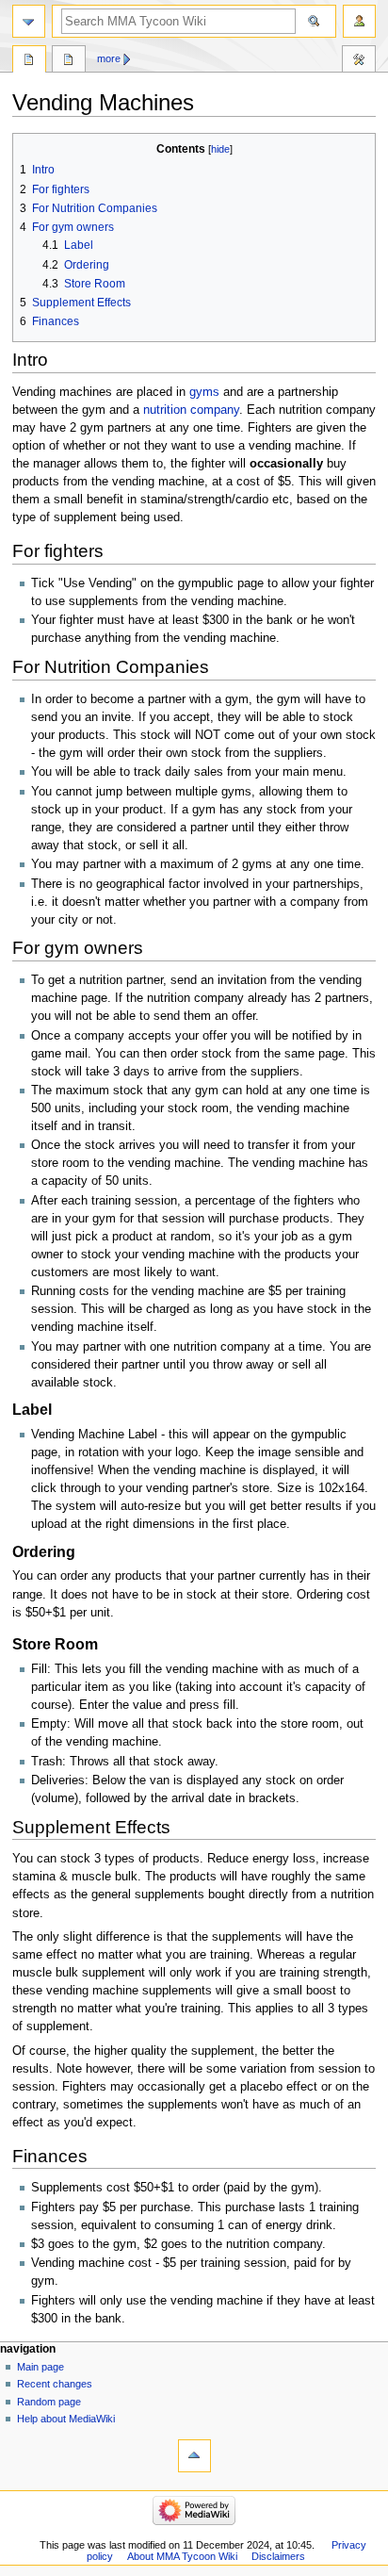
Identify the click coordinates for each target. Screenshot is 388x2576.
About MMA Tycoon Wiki (182, 2556)
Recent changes (55, 2384)
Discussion (69, 61)
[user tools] (359, 21)
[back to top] (194, 2456)
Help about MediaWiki (66, 2419)
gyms (204, 392)
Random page (49, 2402)
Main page (40, 2367)
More (109, 58)
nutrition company (191, 410)
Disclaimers (278, 2556)
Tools (359, 61)
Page (29, 61)
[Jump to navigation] (29, 21)
